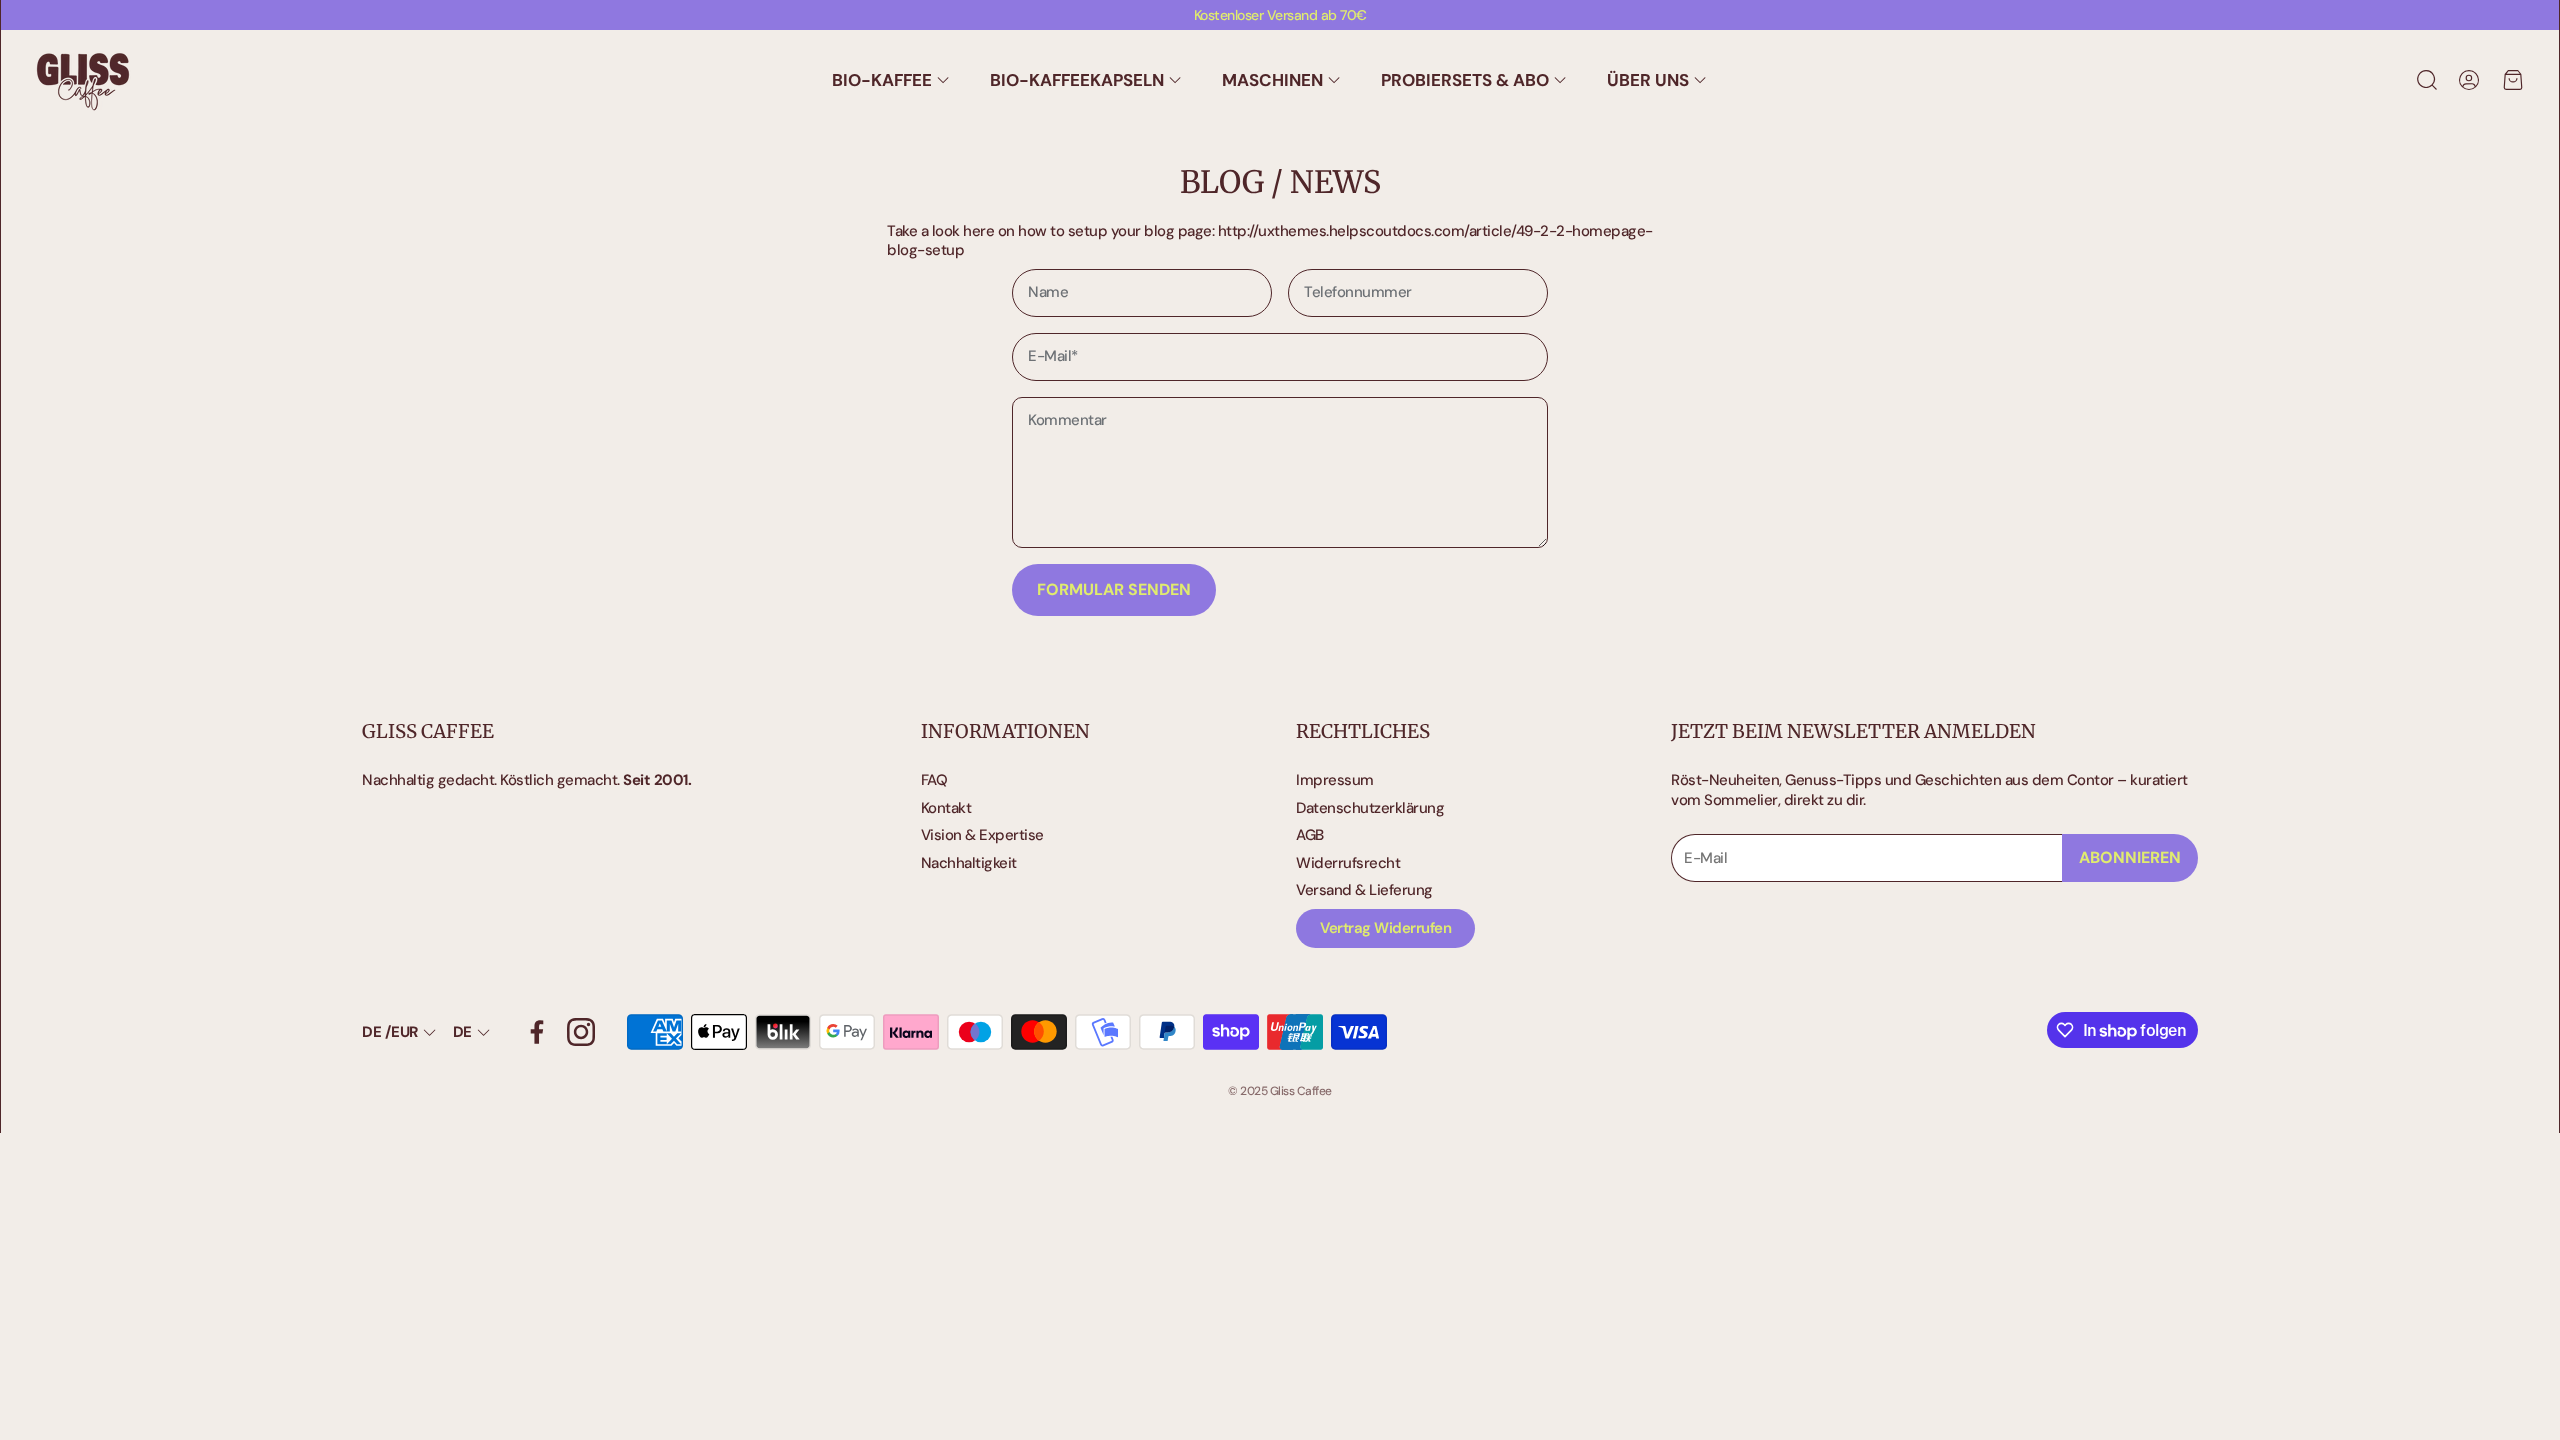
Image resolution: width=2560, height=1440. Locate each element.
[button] (2425, 80)
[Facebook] (537, 1032)
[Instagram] (581, 1032)
